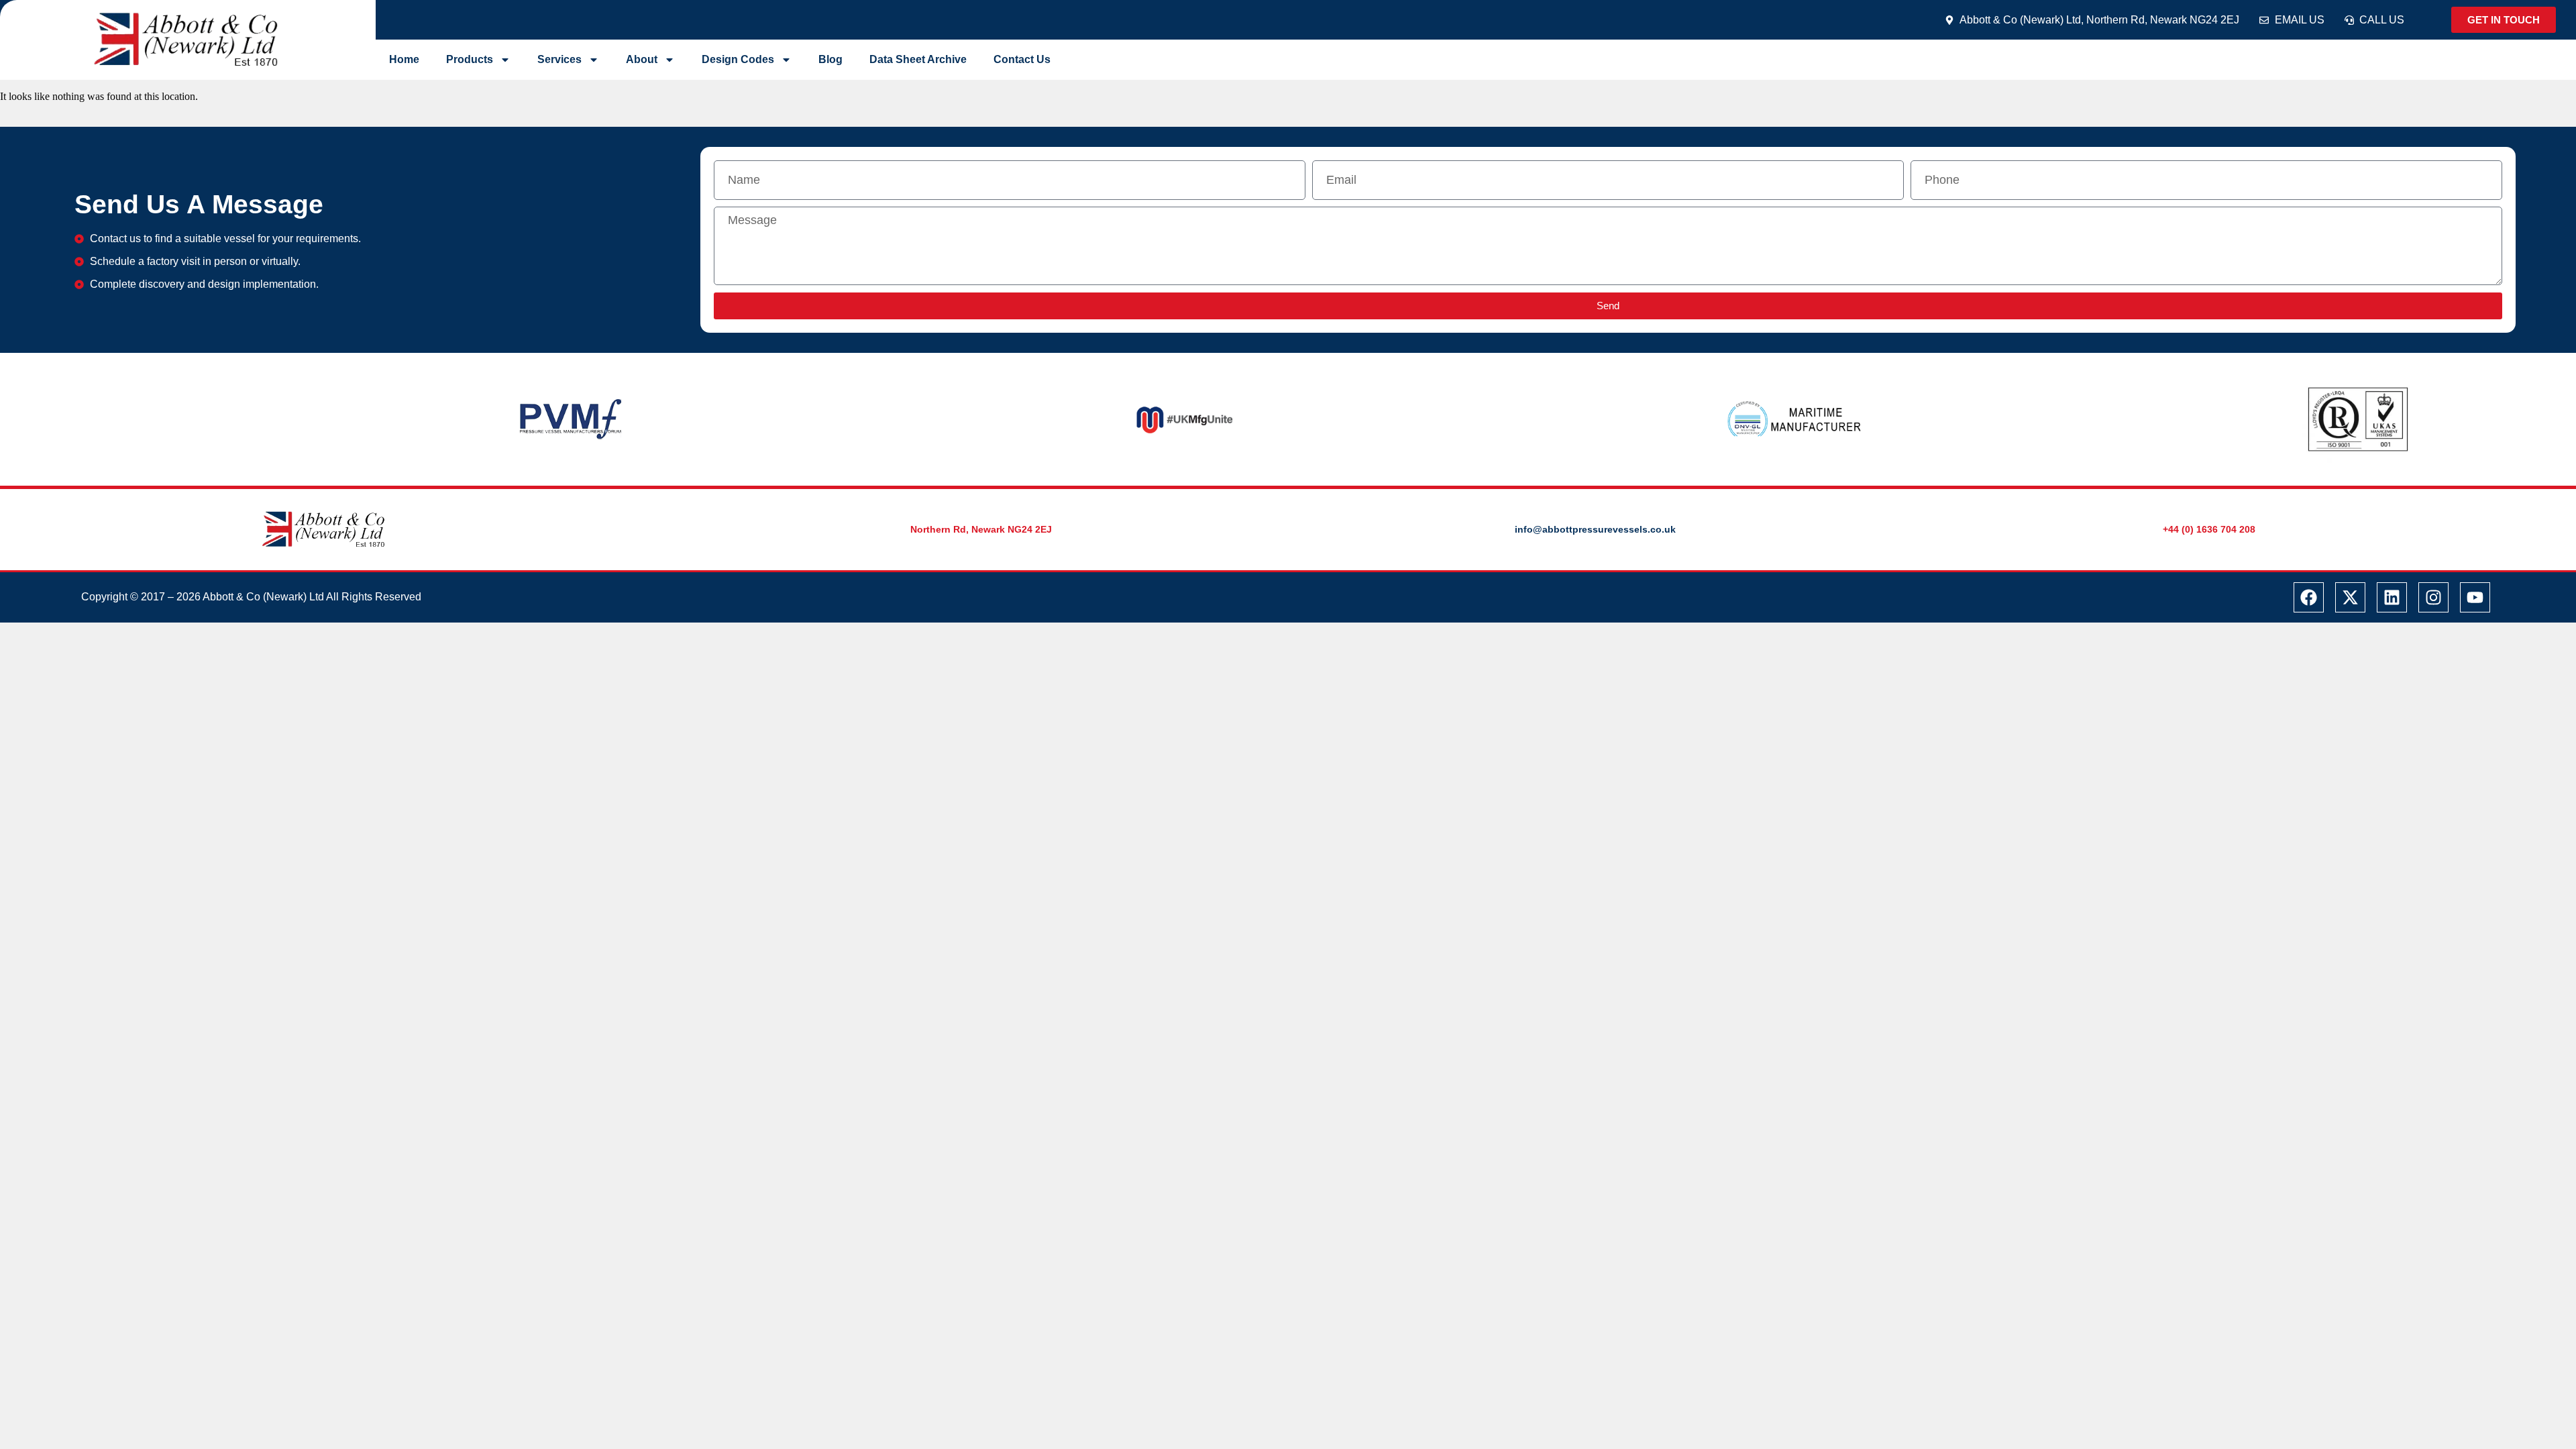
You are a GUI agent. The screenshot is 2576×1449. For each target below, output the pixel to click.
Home (404, 59)
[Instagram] (2433, 597)
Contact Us (1022, 59)
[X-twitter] (2350, 597)
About (642, 59)
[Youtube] (2475, 597)
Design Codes (738, 59)
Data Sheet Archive (918, 59)
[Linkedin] (2392, 597)
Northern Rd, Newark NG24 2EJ (981, 529)
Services (559, 59)
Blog (830, 59)
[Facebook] (2309, 597)
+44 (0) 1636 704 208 (2209, 529)
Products (470, 59)
